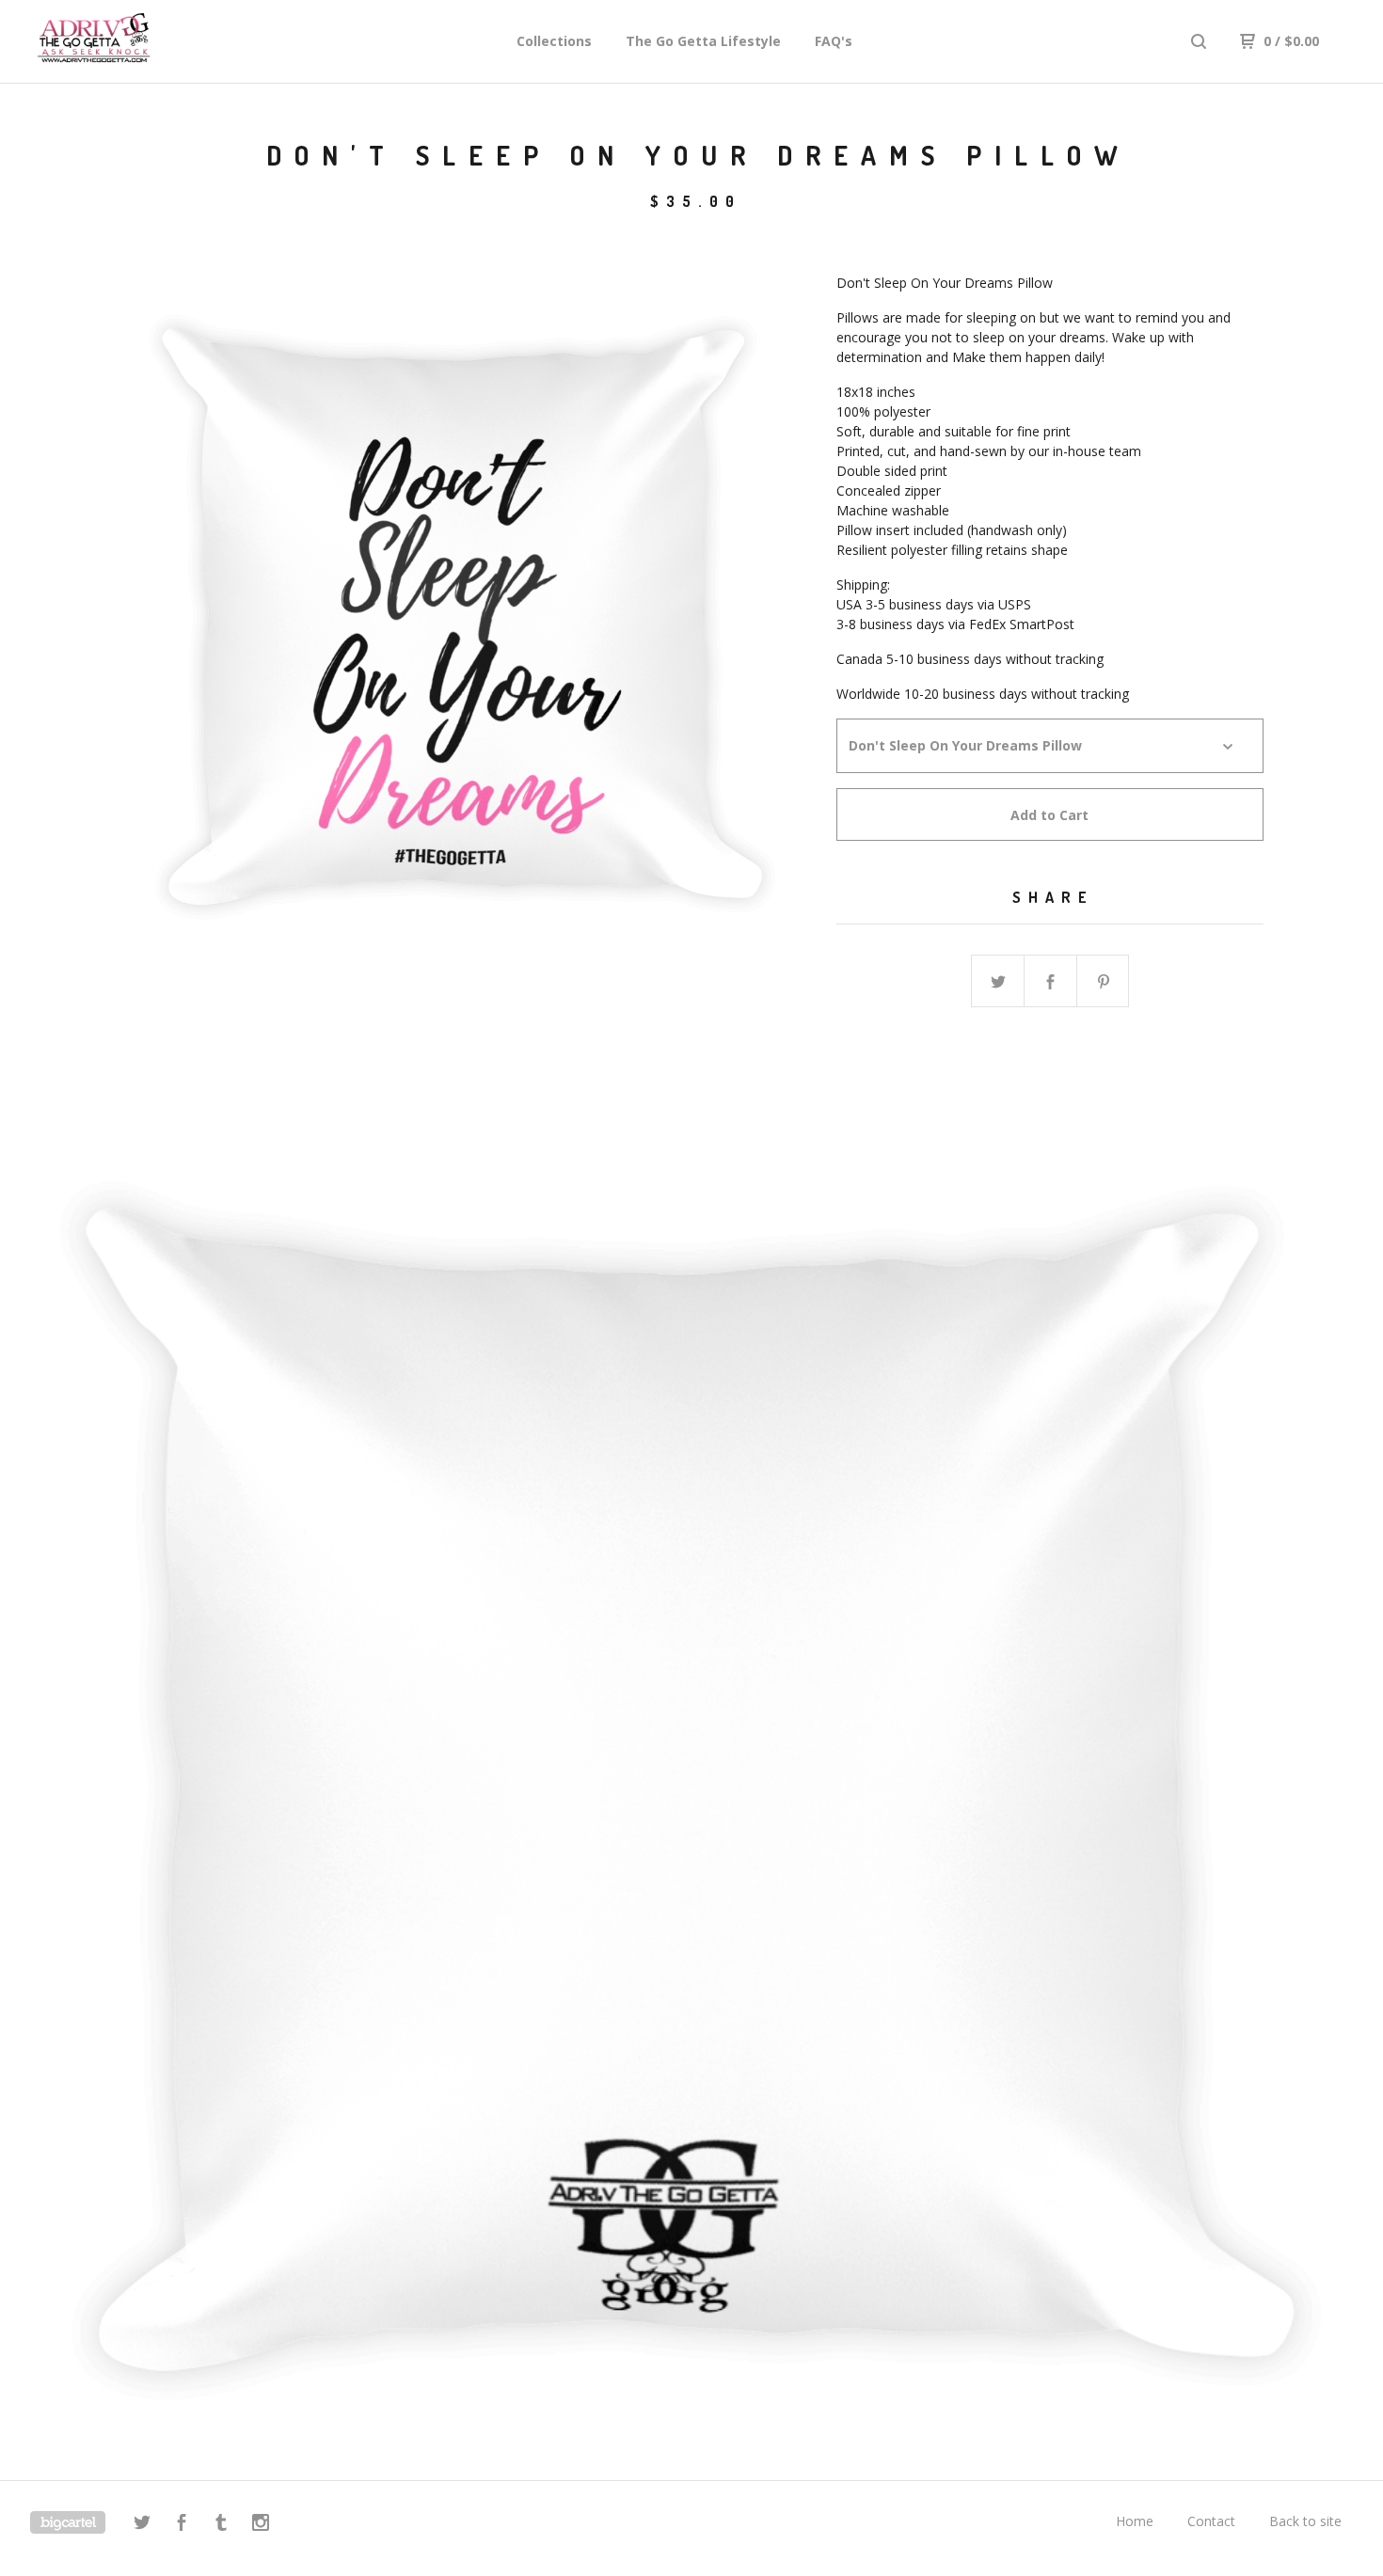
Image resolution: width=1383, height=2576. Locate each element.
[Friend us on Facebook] (182, 2525)
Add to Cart (1049, 815)
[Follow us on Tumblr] (221, 2525)
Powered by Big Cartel (68, 2522)
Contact (1211, 2521)
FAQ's (834, 41)
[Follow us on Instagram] (261, 2525)
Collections (554, 41)
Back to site (1305, 2521)
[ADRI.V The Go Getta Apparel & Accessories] (128, 41)
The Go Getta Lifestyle (703, 41)
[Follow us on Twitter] (142, 2525)
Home (1135, 2521)
